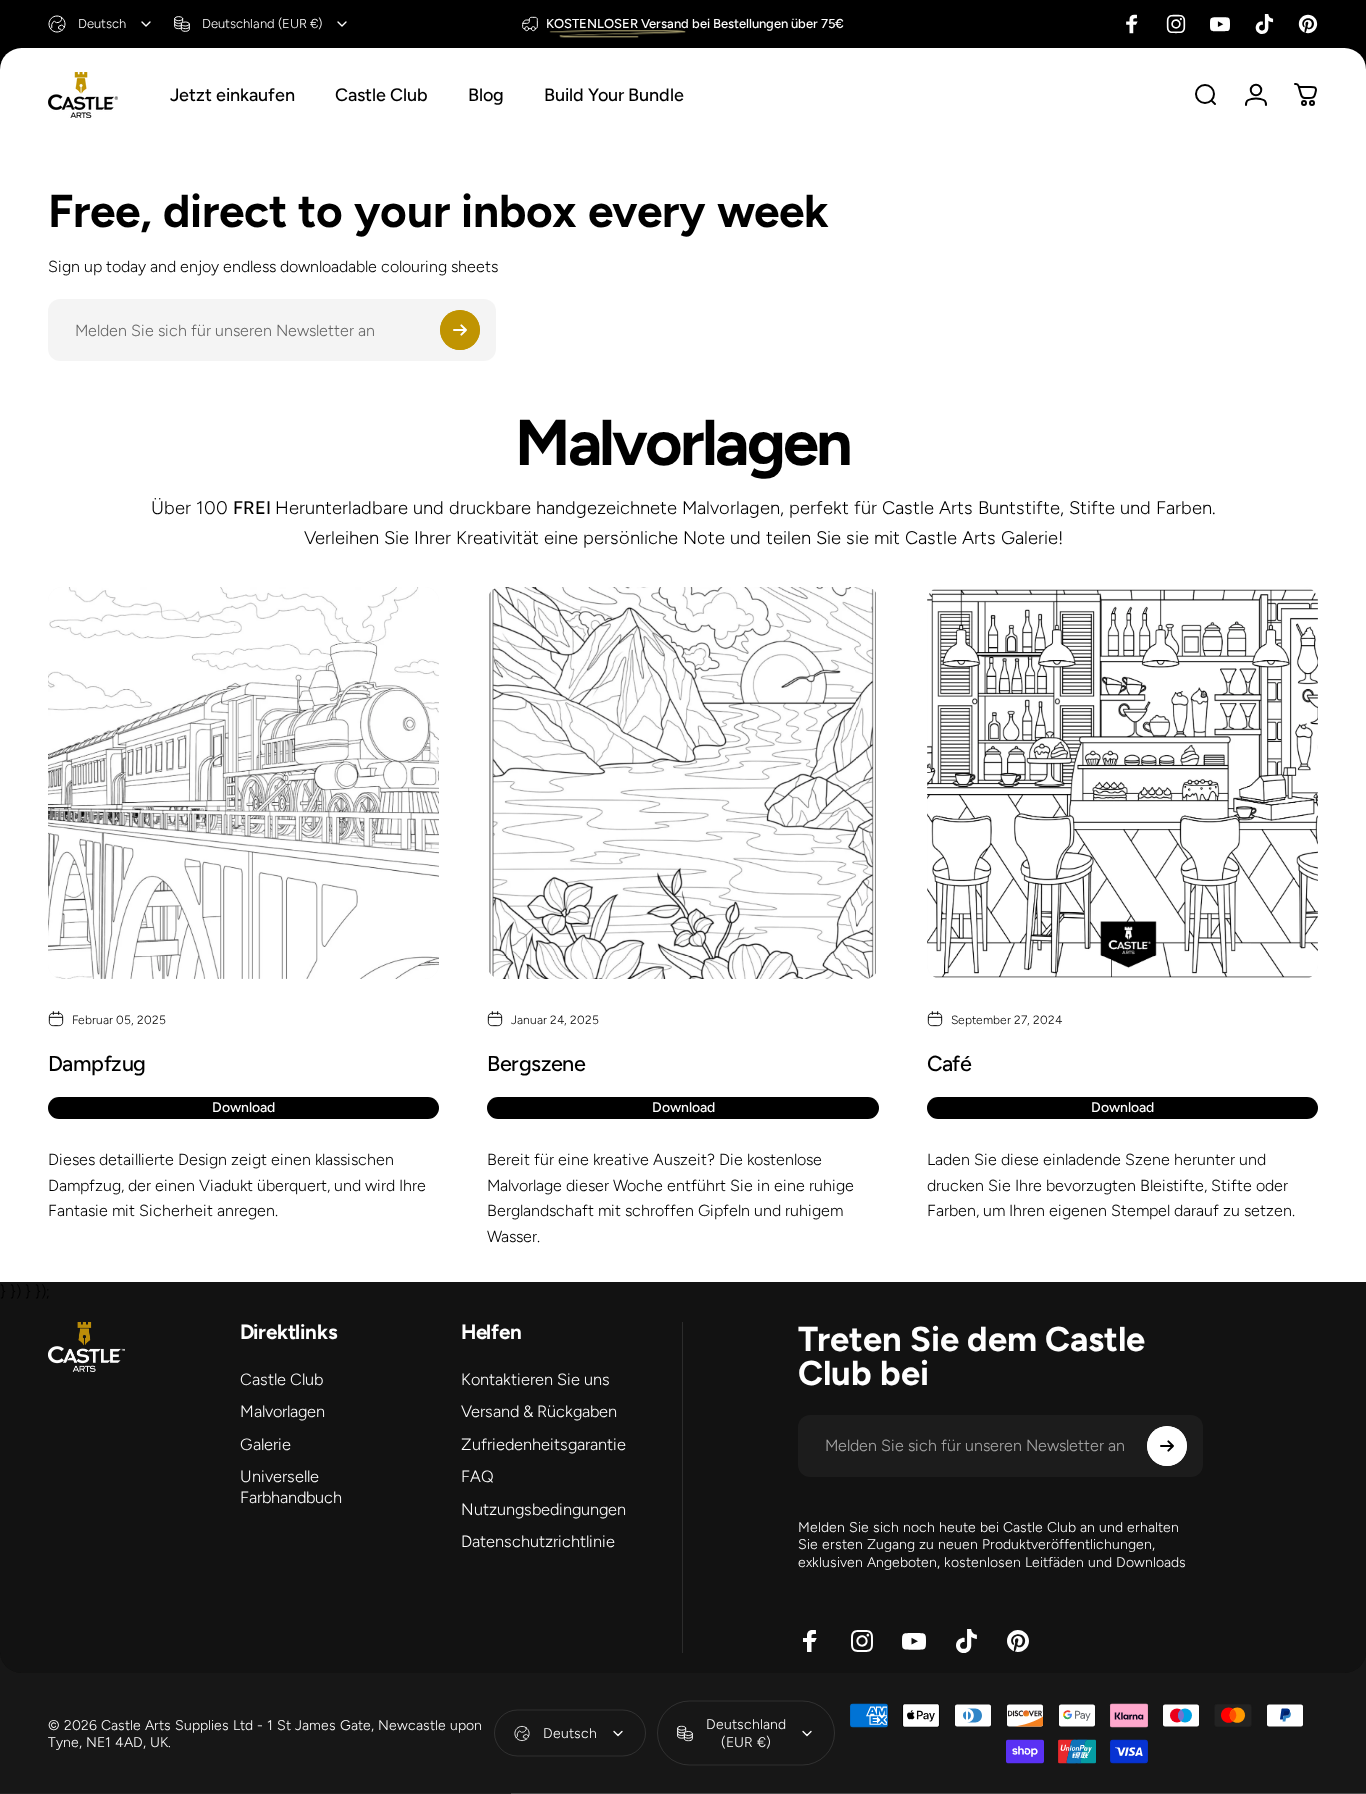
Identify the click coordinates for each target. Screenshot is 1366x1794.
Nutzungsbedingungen (543, 1509)
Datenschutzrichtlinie (538, 1541)
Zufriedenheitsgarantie (543, 1444)
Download (243, 1107)
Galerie (265, 1444)
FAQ (477, 1476)
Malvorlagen (282, 1412)
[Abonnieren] (460, 330)
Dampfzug (97, 1063)
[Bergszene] (682, 782)
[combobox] (101, 24)
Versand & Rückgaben (539, 1412)
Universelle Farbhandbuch (291, 1486)
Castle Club (281, 1379)
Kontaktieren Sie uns (535, 1379)
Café (949, 1063)
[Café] (1122, 782)
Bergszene (536, 1063)
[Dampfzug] (243, 782)
